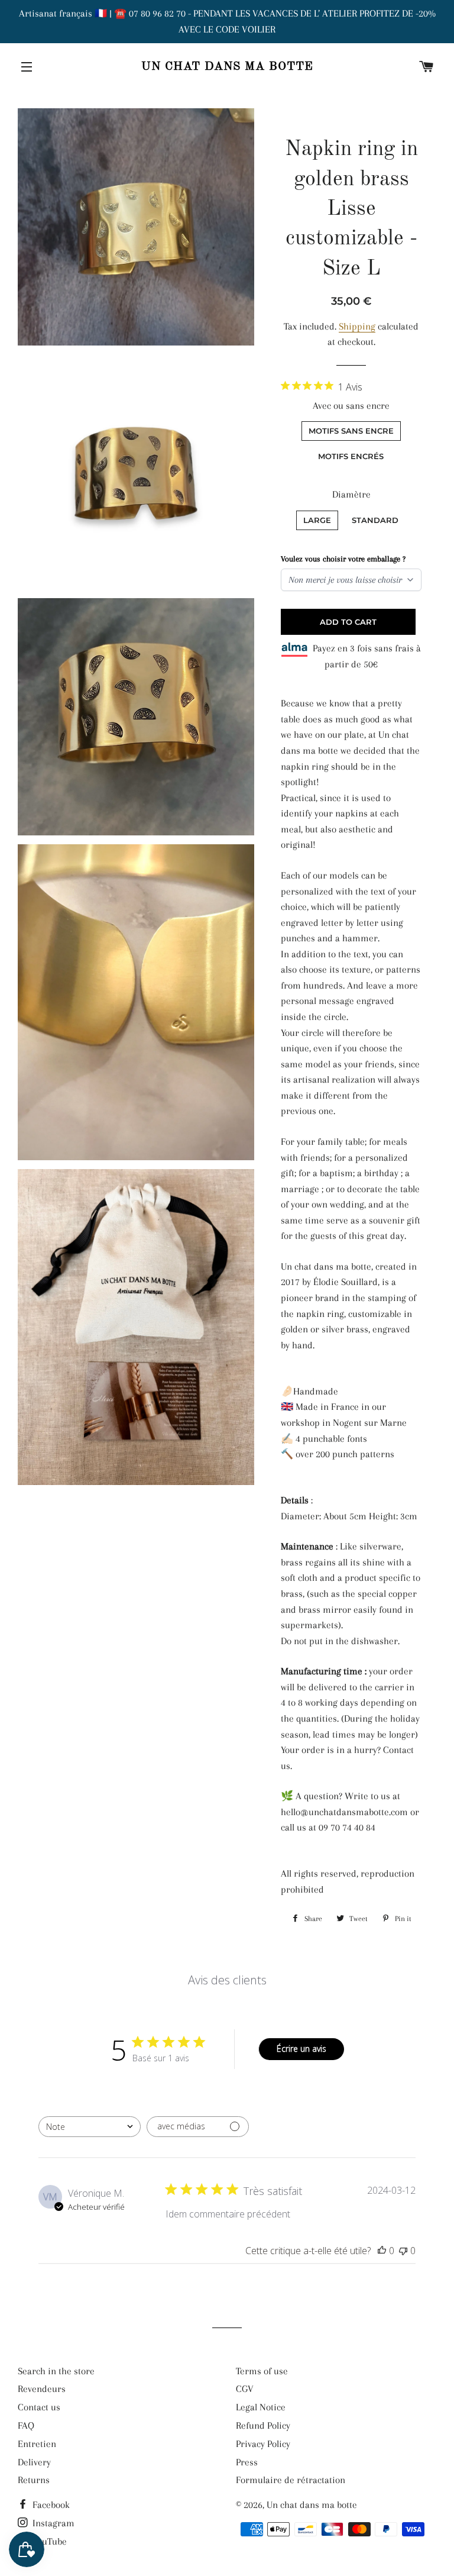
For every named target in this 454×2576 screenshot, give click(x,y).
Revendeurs (42, 2389)
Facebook (50, 2505)
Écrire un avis (301, 2049)
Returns (34, 2480)
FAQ (26, 2425)
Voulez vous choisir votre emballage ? (343, 559)
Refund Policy (263, 2425)
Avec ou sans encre (351, 406)
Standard (375, 520)
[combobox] (90, 2127)
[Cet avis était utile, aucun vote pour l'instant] (382, 2251)
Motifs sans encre (351, 431)
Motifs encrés (351, 456)
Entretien (37, 2444)
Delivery (34, 2462)
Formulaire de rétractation (291, 2480)
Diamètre (351, 494)
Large (317, 520)
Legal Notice (261, 2407)
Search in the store (56, 2371)
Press (247, 2462)
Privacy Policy (263, 2444)
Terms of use (262, 2371)
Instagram (52, 2523)
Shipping (357, 326)
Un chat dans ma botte (227, 67)
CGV (245, 2389)
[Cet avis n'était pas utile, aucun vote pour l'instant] (403, 2251)
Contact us (39, 2407)
